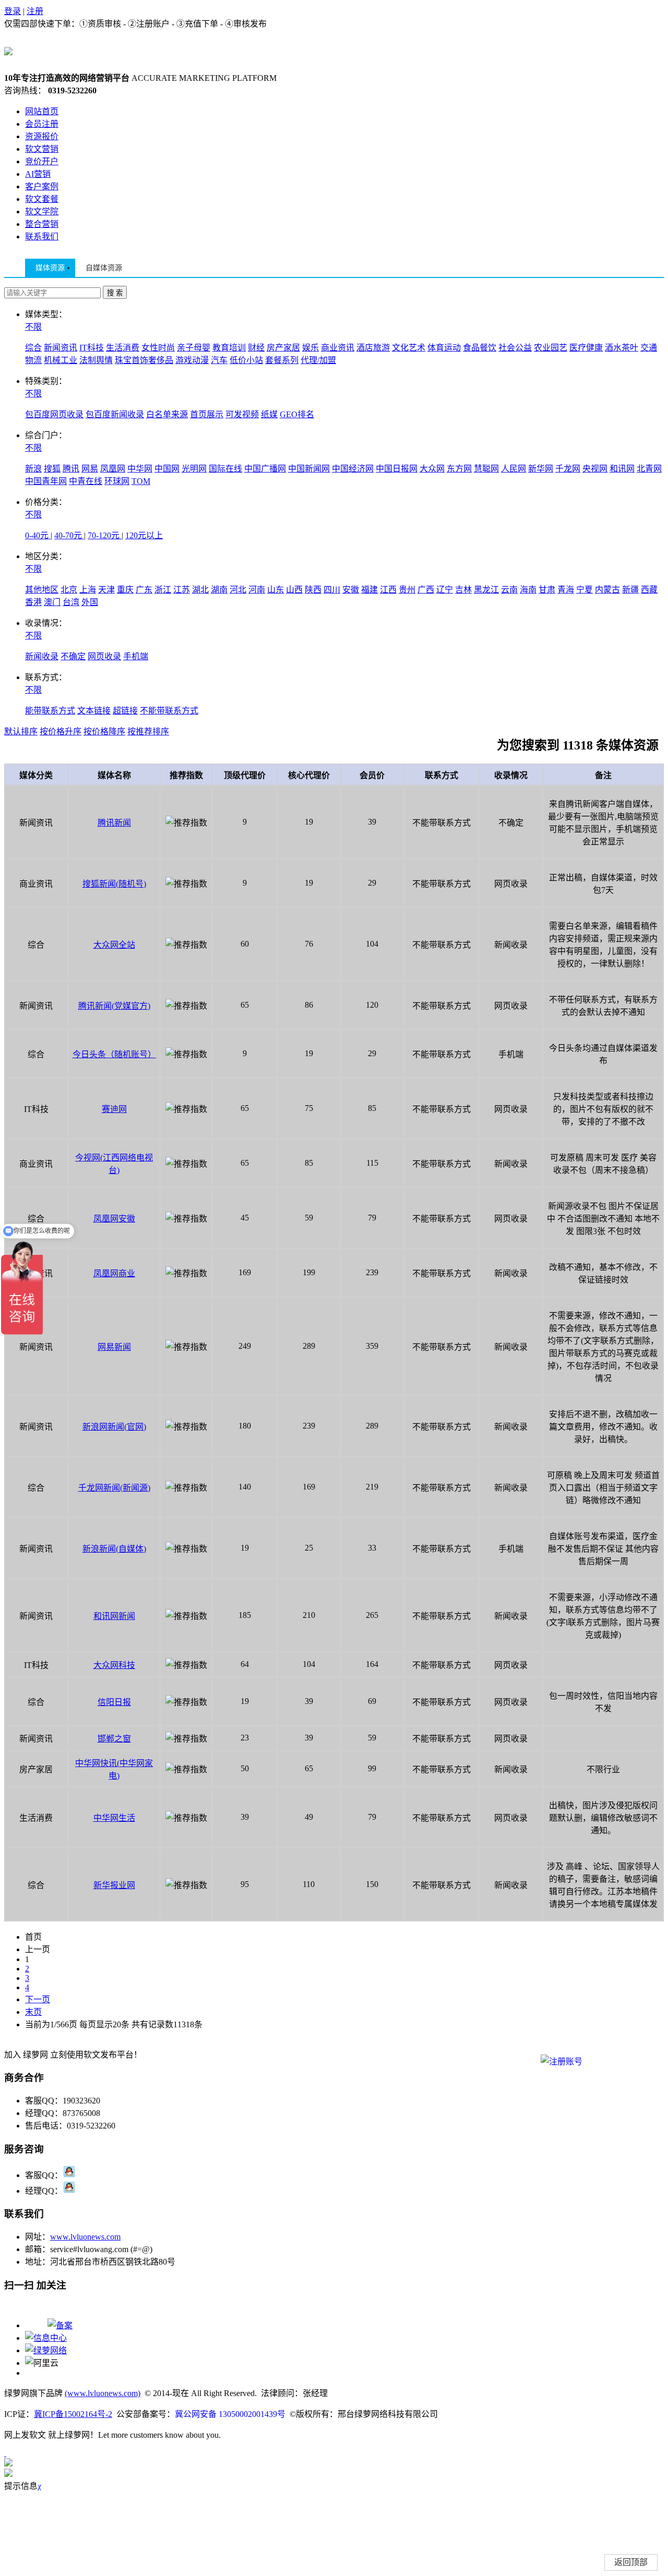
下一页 (38, 1999)
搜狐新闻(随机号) (114, 884)
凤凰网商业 (114, 1273)
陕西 (313, 590)
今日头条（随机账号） (114, 1054)
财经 (256, 348)
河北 (238, 590)
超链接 (125, 711)
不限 (33, 327)
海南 (528, 590)
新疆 (630, 590)
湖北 (200, 590)
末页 (33, 2012)
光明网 (194, 469)
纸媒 (269, 414)
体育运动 (444, 348)
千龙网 (568, 469)
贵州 (407, 590)
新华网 (541, 469)
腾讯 (71, 469)
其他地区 (42, 590)
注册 (35, 11)
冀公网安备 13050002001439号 (230, 2414)
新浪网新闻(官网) (114, 1427)
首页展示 (207, 414)
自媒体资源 (104, 268)
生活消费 (123, 348)
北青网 (649, 469)
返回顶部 (631, 2562)
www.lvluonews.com (85, 2237)
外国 (90, 602)
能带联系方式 (50, 711)
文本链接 (94, 711)
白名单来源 (167, 414)
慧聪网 (486, 469)
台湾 (71, 602)
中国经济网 (353, 469)
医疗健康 (586, 348)
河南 (257, 590)
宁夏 (584, 590)
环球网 (117, 481)
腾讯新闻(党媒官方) (114, 1006)
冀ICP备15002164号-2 (73, 2414)
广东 (144, 590)
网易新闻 (114, 1347)
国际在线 (225, 469)
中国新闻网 (309, 469)
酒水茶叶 (622, 348)
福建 (369, 590)
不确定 (73, 656)
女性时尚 (158, 348)
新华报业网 (114, 1885)
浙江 (163, 590)
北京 (69, 590)
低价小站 (246, 360)
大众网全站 (114, 945)
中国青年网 (46, 481)
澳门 (52, 602)
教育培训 (229, 348)
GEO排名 (297, 414)
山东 (276, 590)
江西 (388, 590)
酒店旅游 (373, 348)
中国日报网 (397, 469)
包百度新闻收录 (115, 414)
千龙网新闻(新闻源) (114, 1488)
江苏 (182, 590)
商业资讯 (338, 348)
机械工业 (61, 360)
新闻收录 (42, 656)
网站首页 (42, 111)
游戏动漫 (192, 360)
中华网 (140, 469)
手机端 (136, 656)
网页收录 (104, 656)
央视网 (595, 469)
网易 (90, 469)
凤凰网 (113, 469)
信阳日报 (114, 1702)
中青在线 (86, 481)
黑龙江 (486, 590)
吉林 (463, 590)
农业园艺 (551, 348)
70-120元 (105, 535)
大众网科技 (114, 1665)
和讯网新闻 (114, 1616)
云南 (509, 590)
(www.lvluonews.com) (103, 2393)
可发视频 (242, 414)
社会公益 (515, 348)
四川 (332, 590)
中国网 (167, 469)
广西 (426, 590)
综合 (33, 348)
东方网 (459, 469)
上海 (88, 590)
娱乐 (311, 348)
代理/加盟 (318, 360)
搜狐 (52, 469)
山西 (294, 590)
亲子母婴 (194, 348)
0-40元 (38, 535)
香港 (33, 602)
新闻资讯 (61, 348)
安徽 (351, 590)
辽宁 (445, 590)
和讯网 (622, 469)
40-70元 (69, 535)
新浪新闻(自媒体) (114, 1549)
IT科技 (92, 348)
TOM (141, 481)
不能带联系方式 (169, 711)
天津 (106, 590)
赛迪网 (114, 1109)
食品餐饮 (480, 348)
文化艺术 (409, 348)
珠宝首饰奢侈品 (144, 360)
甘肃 (547, 590)
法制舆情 (96, 360)
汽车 (219, 360)
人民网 (514, 469)
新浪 (33, 469)
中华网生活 (114, 1818)
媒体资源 (50, 268)
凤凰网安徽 (114, 1219)
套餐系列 (282, 360)
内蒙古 (607, 590)
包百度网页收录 (54, 414)
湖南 (219, 590)
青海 (566, 590)
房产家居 (283, 348)
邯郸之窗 (114, 1739)
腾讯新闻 (114, 823)
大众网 (432, 469)
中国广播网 (265, 469)
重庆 (125, 590)
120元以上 (144, 535)
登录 (13, 11)
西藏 (649, 590)
